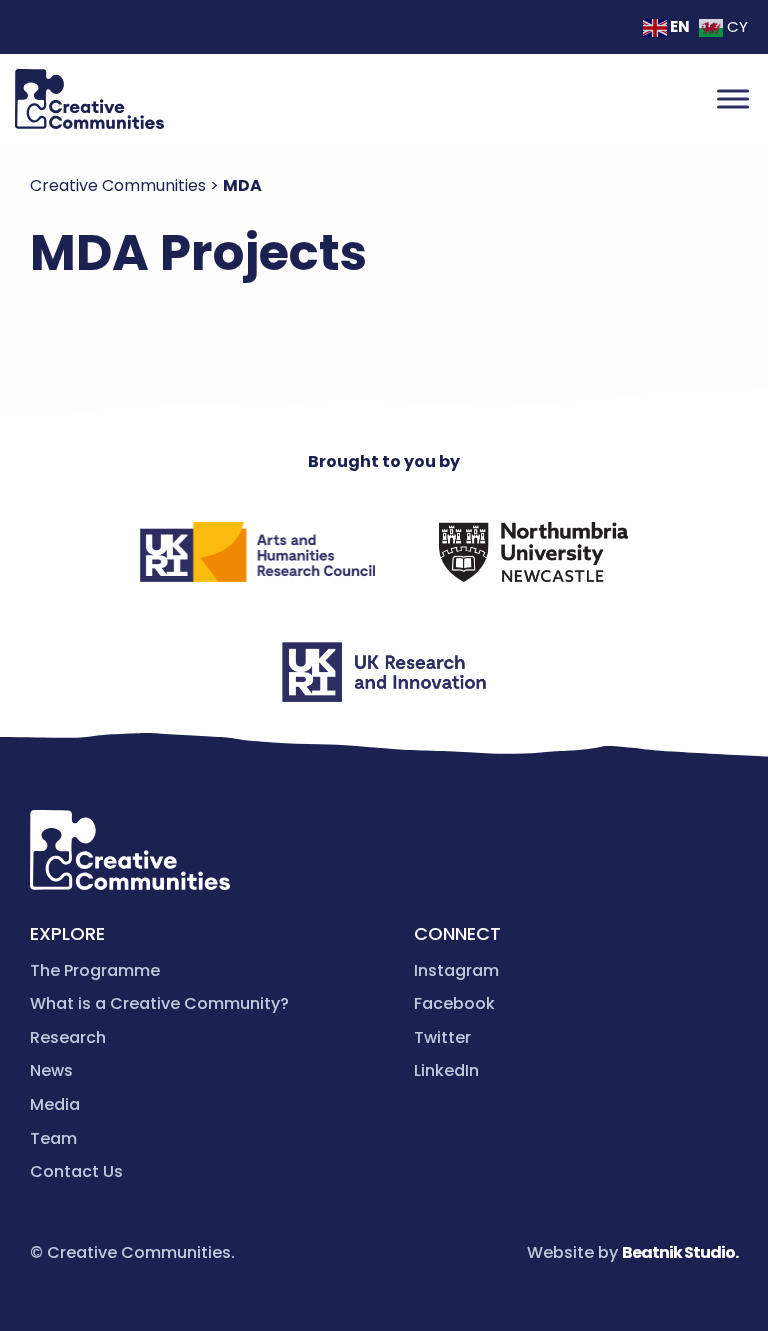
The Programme (95, 970)
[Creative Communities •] (89, 99)
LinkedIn (446, 1070)
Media (55, 1104)
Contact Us (76, 1171)
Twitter (442, 1037)
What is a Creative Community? (159, 1003)
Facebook (454, 1003)
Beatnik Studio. (680, 1252)
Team (53, 1138)
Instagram (456, 970)
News (51, 1070)
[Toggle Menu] (733, 98)
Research (68, 1037)
